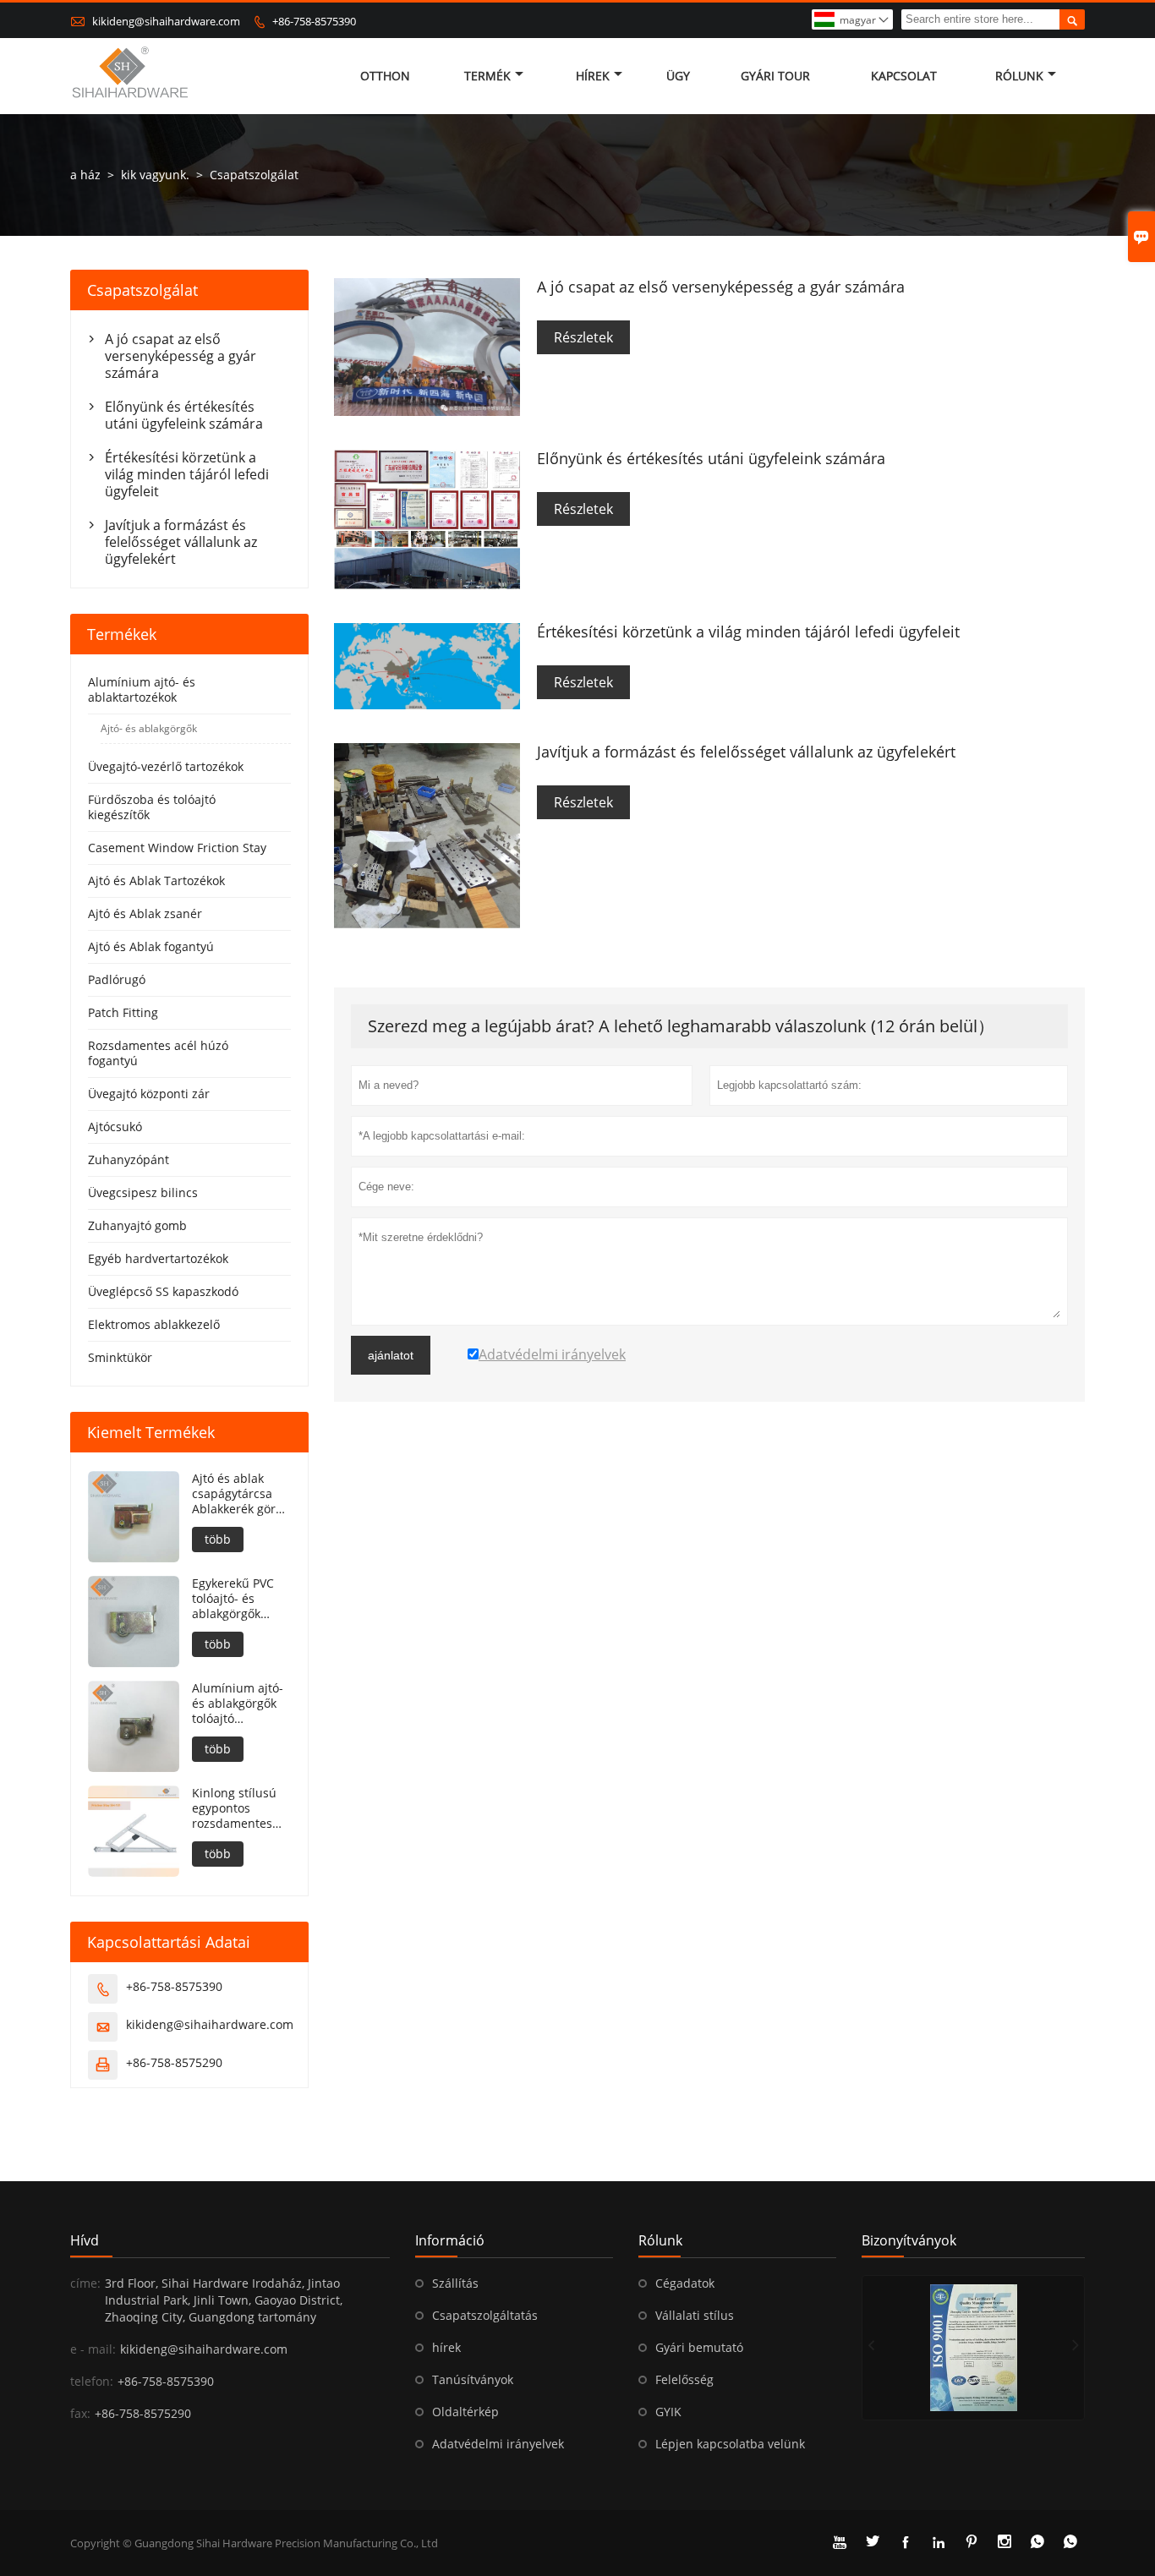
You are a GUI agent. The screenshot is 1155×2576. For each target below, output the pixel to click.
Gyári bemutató (699, 2347)
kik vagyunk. (155, 175)
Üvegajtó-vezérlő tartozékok (166, 766)
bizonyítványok (909, 2240)
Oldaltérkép (465, 2412)
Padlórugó (117, 979)
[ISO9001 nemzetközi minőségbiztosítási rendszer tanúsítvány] (973, 2348)
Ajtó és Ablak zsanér (145, 913)
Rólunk (1019, 76)
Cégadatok (685, 2283)
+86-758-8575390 (314, 21)
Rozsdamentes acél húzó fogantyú (158, 1053)
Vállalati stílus (695, 2315)
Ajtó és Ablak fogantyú (151, 946)
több (218, 1539)
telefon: (92, 2381)
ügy (678, 76)
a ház (85, 175)
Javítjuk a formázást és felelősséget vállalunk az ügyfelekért (181, 542)
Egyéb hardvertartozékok (158, 1258)
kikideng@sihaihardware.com (166, 21)
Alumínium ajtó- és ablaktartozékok (142, 689)
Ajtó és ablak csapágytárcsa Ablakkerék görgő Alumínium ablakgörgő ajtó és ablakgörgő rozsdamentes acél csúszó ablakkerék (241, 1494)
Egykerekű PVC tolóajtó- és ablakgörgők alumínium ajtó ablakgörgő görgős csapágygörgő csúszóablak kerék (235, 1599)
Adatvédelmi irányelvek (498, 2444)
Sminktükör (120, 1357)
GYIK (668, 2412)
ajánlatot (391, 1355)
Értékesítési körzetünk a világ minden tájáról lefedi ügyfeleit (187, 474)
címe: (85, 2283)
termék (487, 76)
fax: (80, 2413)
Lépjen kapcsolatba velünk (730, 2444)
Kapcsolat (904, 76)
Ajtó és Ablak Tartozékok (156, 881)
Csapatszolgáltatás (485, 2315)
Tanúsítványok (473, 2379)
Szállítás (455, 2283)
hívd (85, 2240)
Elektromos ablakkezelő (154, 1324)
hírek (593, 76)
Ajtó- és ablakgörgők (149, 728)
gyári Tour (775, 76)
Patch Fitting (123, 1012)
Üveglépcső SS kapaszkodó (163, 1291)
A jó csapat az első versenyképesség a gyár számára (181, 356)
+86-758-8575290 (174, 2062)
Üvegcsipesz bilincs (143, 1192)
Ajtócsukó (115, 1127)
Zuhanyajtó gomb (137, 1225)
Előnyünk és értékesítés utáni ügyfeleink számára (184, 415)
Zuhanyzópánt (129, 1159)
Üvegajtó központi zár (149, 1094)
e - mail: (93, 2349)
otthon (385, 76)
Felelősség (684, 2379)
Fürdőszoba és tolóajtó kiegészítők (152, 807)
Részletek (583, 337)
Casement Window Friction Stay (177, 848)
